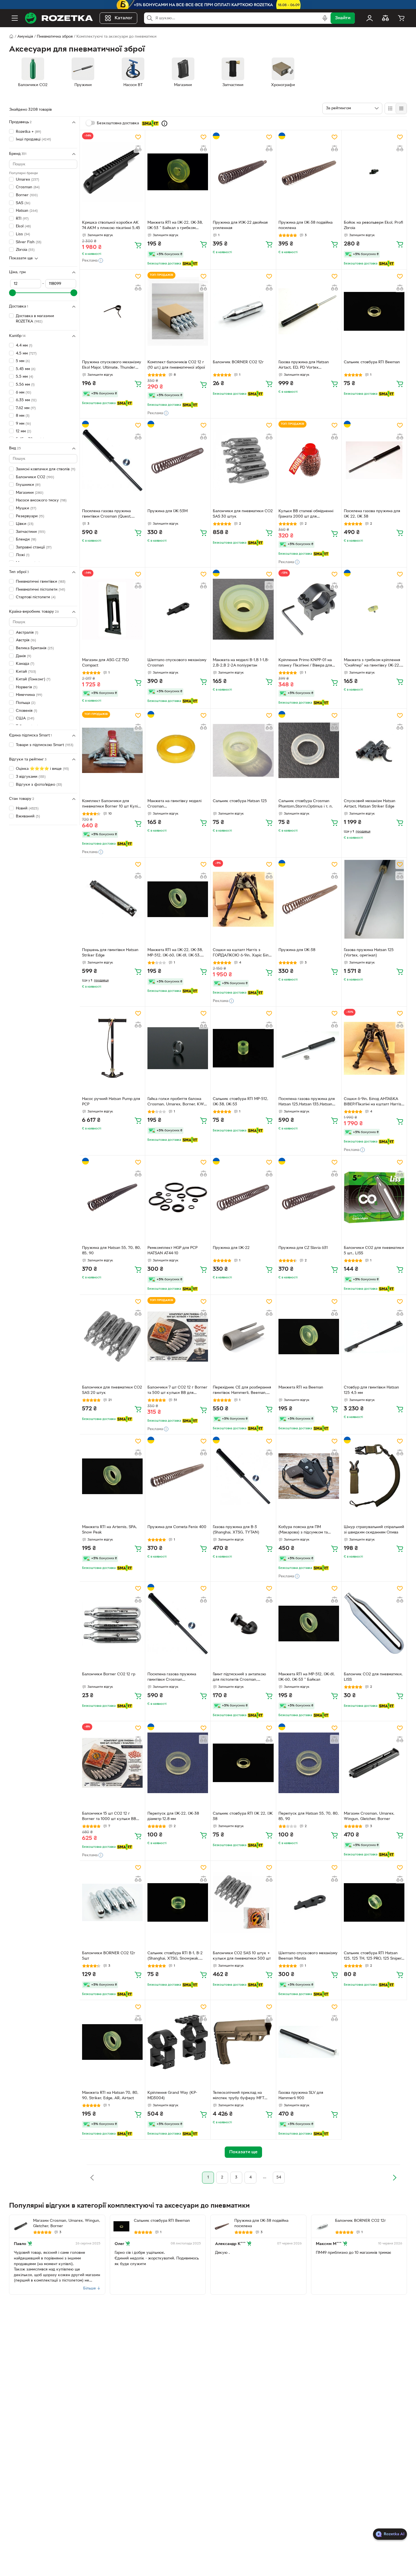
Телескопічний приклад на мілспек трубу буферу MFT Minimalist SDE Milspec (239, 2096)
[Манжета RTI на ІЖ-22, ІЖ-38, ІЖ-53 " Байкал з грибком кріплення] (178, 172)
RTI (22, 219)
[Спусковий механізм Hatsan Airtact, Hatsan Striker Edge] (374, 750)
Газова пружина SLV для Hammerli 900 (301, 2096)
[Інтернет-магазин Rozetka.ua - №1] (59, 18)
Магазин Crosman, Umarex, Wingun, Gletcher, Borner (369, 1816)
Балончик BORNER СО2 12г (238, 362)
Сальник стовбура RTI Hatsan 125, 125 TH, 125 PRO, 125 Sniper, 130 (373, 1956)
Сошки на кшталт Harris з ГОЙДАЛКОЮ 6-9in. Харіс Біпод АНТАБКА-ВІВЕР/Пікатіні (243, 953)
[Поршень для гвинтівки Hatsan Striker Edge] (112, 899)
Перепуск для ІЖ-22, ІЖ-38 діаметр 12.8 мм (173, 1816)
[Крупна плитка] (390, 108)
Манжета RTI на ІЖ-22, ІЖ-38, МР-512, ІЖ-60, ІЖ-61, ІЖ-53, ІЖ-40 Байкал (175, 953)
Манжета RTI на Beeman (301, 1388)
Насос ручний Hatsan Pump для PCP (111, 1102)
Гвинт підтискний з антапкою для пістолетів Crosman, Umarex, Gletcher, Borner (239, 1678)
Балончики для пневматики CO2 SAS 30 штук (243, 514)
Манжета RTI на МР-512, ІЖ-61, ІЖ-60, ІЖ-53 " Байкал (307, 1677)
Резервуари (30, 516)
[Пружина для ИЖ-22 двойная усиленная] (243, 172)
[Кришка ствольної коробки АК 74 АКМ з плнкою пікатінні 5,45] (112, 172)
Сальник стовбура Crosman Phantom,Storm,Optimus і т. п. (306, 804)
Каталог (124, 18)
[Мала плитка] (401, 108)
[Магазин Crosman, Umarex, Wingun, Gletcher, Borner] (374, 1763)
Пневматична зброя (55, 37)
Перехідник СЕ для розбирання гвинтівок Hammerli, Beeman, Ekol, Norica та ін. (242, 1391)
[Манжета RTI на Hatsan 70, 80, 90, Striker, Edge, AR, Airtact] (112, 2042)
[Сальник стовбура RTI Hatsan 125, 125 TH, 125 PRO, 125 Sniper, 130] (374, 1902)
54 (279, 2177)
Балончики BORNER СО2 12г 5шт (109, 1956)
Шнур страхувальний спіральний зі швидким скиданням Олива (374, 1530)
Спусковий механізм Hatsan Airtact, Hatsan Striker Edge (370, 804)
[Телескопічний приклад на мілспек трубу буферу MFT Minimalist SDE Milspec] (243, 2042)
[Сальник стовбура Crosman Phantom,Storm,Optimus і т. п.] (309, 750)
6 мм (23, 392)
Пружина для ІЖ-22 (231, 1248)
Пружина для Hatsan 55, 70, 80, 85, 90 (111, 1251)
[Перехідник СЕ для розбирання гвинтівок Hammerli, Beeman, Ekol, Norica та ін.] (243, 1336)
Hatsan (27, 211)
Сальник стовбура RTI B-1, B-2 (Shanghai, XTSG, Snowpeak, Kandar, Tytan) (175, 1956)
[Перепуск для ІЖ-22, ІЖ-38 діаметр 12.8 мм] (178, 1763)
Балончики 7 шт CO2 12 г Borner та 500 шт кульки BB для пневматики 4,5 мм (177, 1391)
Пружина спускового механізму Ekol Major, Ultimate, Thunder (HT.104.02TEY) (112, 366)
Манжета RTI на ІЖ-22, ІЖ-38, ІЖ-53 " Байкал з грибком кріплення (175, 226)
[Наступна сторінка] (394, 2178)
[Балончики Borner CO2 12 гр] (112, 1623)
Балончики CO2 (35, 477)
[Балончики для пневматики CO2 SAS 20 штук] (112, 1336)
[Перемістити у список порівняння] (138, 148)
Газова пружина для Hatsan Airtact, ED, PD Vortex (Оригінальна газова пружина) (306, 366)
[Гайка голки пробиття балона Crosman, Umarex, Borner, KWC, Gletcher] (178, 1048)
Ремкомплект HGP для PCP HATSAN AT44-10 (172, 1251)
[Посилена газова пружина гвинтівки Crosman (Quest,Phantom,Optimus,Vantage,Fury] (178, 1623)
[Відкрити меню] (15, 18)
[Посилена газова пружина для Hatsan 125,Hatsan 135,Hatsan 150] (309, 1048)
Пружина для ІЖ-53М (168, 511)
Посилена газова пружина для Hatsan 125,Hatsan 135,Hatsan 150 (307, 1102)
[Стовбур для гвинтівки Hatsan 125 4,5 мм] (374, 1336)
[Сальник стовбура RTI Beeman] (374, 311)
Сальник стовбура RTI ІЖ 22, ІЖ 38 (243, 1816)
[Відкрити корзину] (401, 18)
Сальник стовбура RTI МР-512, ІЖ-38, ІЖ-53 (241, 1102)
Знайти (343, 18)
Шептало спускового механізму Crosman (177, 663)
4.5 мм (26, 353)
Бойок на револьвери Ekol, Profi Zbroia (373, 225)
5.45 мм (26, 369)
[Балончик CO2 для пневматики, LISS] (374, 1623)
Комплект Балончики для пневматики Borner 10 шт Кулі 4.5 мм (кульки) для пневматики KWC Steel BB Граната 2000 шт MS (112, 804)
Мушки (26, 508)
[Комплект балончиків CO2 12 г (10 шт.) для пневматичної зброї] (178, 311)
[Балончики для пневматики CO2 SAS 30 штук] (243, 460)
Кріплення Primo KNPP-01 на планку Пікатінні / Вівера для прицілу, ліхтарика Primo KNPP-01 (308, 663)
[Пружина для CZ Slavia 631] (309, 1197)
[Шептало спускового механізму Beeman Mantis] (309, 1902)
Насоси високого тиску (41, 500)
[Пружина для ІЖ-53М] (178, 460)
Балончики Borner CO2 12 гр (109, 1674)
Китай (26, 672)
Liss (23, 234)
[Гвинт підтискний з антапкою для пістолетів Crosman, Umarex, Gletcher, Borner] (243, 1623)
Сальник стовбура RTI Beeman (372, 362)
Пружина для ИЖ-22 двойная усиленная (240, 225)
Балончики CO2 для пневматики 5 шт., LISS (374, 1251)
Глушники (28, 485)
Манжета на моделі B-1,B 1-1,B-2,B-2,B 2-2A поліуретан (241, 663)
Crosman (28, 187)
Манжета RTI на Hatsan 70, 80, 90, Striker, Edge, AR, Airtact (110, 2096)
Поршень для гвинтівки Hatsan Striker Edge (110, 953)
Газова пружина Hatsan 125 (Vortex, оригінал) (369, 953)
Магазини (30, 493)
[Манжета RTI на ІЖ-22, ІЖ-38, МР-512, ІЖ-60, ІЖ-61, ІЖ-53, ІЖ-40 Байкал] (178, 899)
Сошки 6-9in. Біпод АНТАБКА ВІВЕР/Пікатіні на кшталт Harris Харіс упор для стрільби (373, 1102)
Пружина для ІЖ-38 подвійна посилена (305, 225)
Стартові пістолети (36, 597)
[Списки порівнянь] (385, 18)
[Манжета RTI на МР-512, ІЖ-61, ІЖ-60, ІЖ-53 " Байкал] (309, 1623)
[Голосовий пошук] (325, 18)
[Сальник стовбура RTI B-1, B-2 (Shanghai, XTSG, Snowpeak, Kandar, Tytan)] (178, 1902)
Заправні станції (34, 547)
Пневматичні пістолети (40, 589)
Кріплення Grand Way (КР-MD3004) (172, 2096)
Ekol (23, 226)
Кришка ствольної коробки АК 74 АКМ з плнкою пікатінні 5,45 (111, 225)
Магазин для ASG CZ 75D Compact (105, 663)
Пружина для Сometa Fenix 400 (177, 1527)
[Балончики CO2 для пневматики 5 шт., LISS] (374, 1197)
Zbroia (25, 250)
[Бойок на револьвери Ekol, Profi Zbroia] (374, 172)
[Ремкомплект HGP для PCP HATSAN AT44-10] (178, 1197)
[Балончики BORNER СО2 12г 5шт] (112, 1902)
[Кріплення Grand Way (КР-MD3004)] (178, 2042)
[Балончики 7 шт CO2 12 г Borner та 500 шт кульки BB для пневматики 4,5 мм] (178, 1336)
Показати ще (21, 258)
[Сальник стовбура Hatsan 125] (243, 750)
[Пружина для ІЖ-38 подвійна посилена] (309, 172)
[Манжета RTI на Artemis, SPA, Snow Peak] (112, 1476)
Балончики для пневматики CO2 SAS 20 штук (112, 1390)
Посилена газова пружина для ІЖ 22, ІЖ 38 (372, 514)
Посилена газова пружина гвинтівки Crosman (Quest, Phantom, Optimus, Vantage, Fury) (108, 514)
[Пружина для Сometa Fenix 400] (178, 1476)
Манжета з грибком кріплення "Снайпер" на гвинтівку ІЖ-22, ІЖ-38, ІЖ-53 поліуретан (372, 663)
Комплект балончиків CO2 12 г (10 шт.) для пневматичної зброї (176, 365)
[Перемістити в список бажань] (138, 137)
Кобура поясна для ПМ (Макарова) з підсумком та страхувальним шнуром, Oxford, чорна (308, 1530)
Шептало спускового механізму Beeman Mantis (308, 1956)
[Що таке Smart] (164, 123)
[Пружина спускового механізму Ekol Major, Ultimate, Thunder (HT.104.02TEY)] (112, 311)
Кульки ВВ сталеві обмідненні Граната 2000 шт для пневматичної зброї (306, 514)
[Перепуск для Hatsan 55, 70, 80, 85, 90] (309, 1763)
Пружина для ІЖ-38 (297, 950)
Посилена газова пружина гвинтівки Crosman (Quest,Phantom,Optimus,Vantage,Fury (177, 1678)
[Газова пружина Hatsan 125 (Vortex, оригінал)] (374, 899)
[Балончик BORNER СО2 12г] (243, 311)
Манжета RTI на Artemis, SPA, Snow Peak (110, 1530)
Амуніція (25, 37)
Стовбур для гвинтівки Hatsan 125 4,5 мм (371, 1390)
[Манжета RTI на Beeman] (309, 1336)
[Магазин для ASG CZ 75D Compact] (112, 609)
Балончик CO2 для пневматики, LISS (373, 1677)
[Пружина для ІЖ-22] (243, 1197)
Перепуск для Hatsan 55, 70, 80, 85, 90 (309, 1816)
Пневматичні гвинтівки (41, 582)
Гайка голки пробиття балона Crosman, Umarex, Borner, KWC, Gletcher (178, 1102)
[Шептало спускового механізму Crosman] (178, 609)
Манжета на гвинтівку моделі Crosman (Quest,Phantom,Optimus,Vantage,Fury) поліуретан (177, 804)
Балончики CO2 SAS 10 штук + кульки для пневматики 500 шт (242, 1956)
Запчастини (31, 532)
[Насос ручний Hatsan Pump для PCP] (112, 1048)
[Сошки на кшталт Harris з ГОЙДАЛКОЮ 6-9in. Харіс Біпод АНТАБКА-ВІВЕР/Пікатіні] (243, 899)
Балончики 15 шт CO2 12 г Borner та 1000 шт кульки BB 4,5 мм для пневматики (109, 1817)
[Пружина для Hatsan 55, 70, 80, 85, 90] (112, 1197)
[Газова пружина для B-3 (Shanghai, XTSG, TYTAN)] (243, 1476)
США (25, 718)
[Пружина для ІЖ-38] (309, 899)
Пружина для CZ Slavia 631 (303, 1248)
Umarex (27, 180)
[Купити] (138, 245)
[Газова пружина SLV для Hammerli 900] (309, 2042)
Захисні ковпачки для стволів (46, 469)
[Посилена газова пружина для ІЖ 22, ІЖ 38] (374, 460)
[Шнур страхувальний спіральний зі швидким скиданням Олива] (374, 1476)
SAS (23, 203)
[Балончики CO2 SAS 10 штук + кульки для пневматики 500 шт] (243, 1902)
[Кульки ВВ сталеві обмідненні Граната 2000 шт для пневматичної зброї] (309, 460)
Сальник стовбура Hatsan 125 (240, 801)
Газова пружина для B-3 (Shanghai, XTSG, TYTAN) (236, 1530)
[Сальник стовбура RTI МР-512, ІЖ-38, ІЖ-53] (243, 1048)
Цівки (25, 524)
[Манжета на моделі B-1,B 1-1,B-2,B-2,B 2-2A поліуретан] (243, 609)
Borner (27, 195)
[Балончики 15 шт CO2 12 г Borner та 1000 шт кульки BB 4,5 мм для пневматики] (112, 1763)
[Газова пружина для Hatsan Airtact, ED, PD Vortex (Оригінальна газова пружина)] (309, 311)
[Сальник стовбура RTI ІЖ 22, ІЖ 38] (243, 1763)
